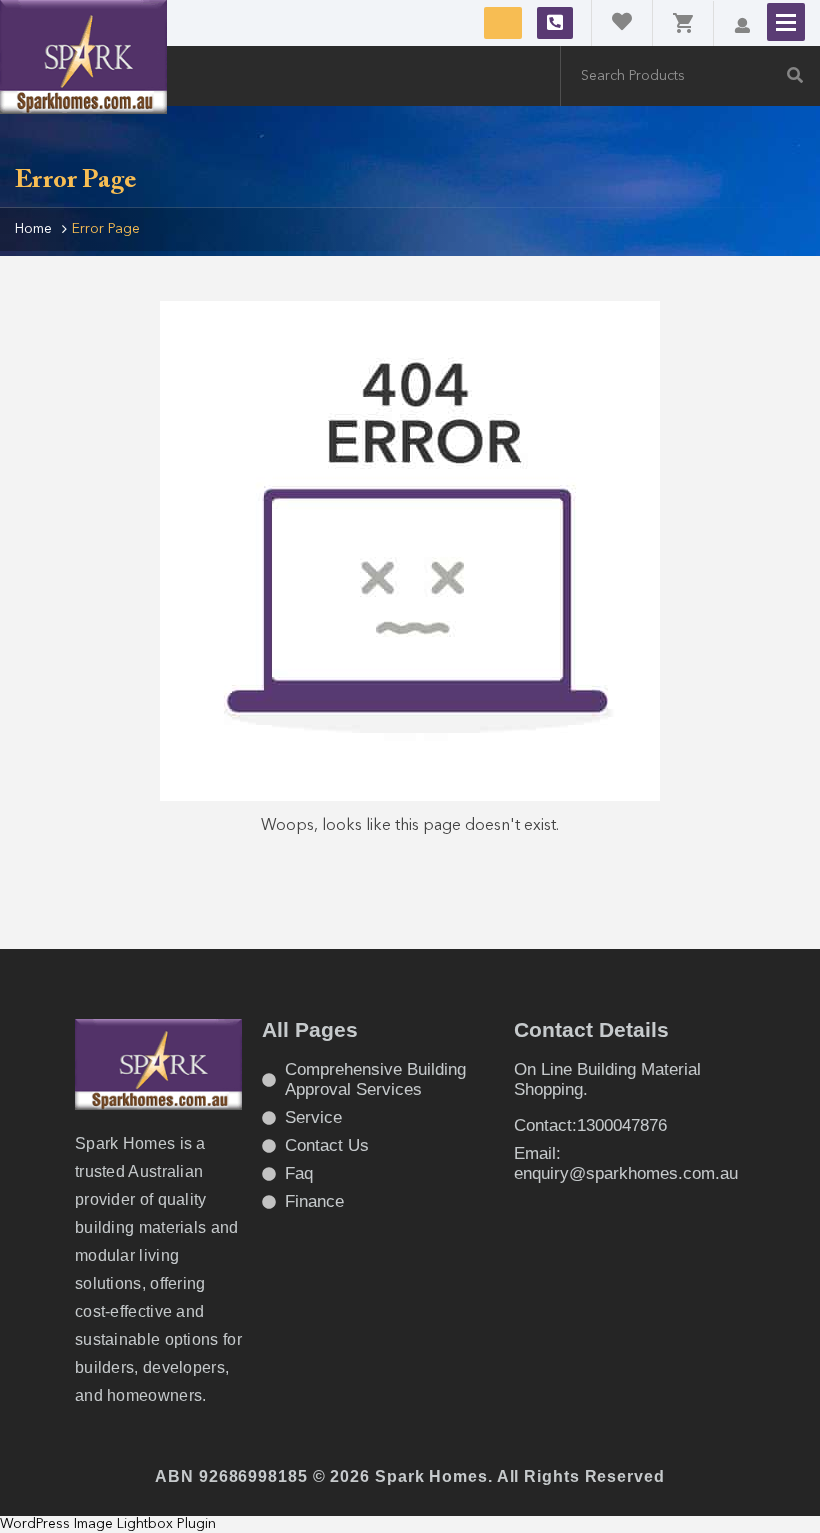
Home (33, 229)
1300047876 (555, 23)
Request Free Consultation (503, 23)
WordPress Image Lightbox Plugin (108, 1524)
